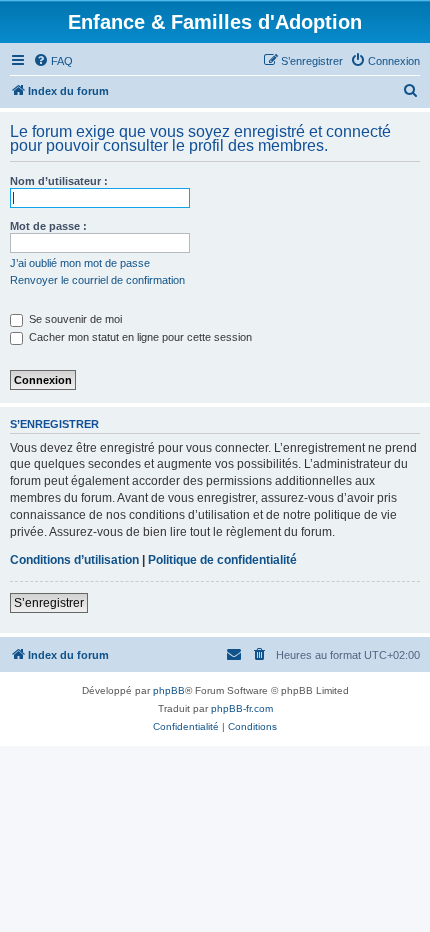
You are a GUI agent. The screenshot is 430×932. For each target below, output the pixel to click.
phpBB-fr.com (242, 708)
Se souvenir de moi (74, 319)
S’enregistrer (49, 603)
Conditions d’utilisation (74, 560)
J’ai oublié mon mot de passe (80, 263)
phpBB (169, 690)
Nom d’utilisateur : (59, 181)
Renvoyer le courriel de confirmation (97, 280)
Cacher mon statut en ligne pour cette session (139, 337)
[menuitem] (53, 61)
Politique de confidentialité (222, 560)
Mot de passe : (48, 226)
